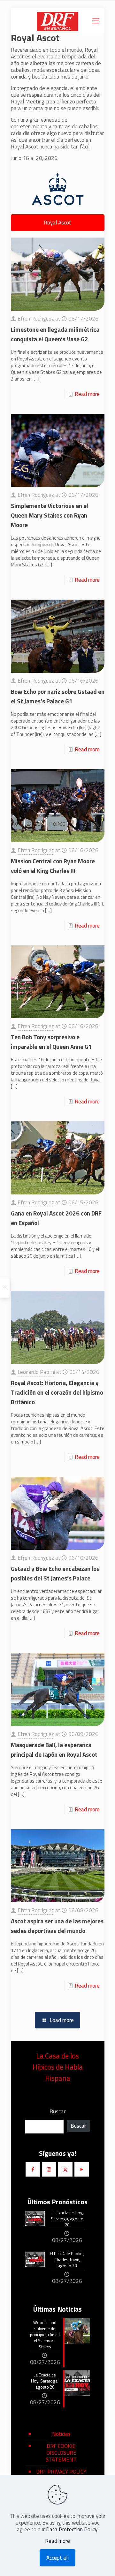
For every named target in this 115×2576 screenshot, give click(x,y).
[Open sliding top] (57, 7)
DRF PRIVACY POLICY (61, 2472)
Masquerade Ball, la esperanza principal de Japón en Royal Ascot (54, 1750)
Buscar (58, 2111)
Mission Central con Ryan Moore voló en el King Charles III (53, 866)
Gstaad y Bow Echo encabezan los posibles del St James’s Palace (55, 1573)
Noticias (61, 2434)
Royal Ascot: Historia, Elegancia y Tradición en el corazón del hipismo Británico (57, 1392)
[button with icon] (33, 2169)
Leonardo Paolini (36, 1372)
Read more (87, 394)
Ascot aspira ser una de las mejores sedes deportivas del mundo (57, 1926)
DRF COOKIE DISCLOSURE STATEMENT (61, 2453)
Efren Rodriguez (36, 319)
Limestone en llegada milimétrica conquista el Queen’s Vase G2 (55, 334)
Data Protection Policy (72, 2529)
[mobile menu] (96, 21)
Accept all (57, 2558)
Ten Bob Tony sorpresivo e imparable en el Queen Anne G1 (51, 1042)
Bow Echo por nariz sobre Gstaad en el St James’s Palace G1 (58, 696)
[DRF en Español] (58, 21)
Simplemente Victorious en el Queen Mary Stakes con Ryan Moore (50, 515)
